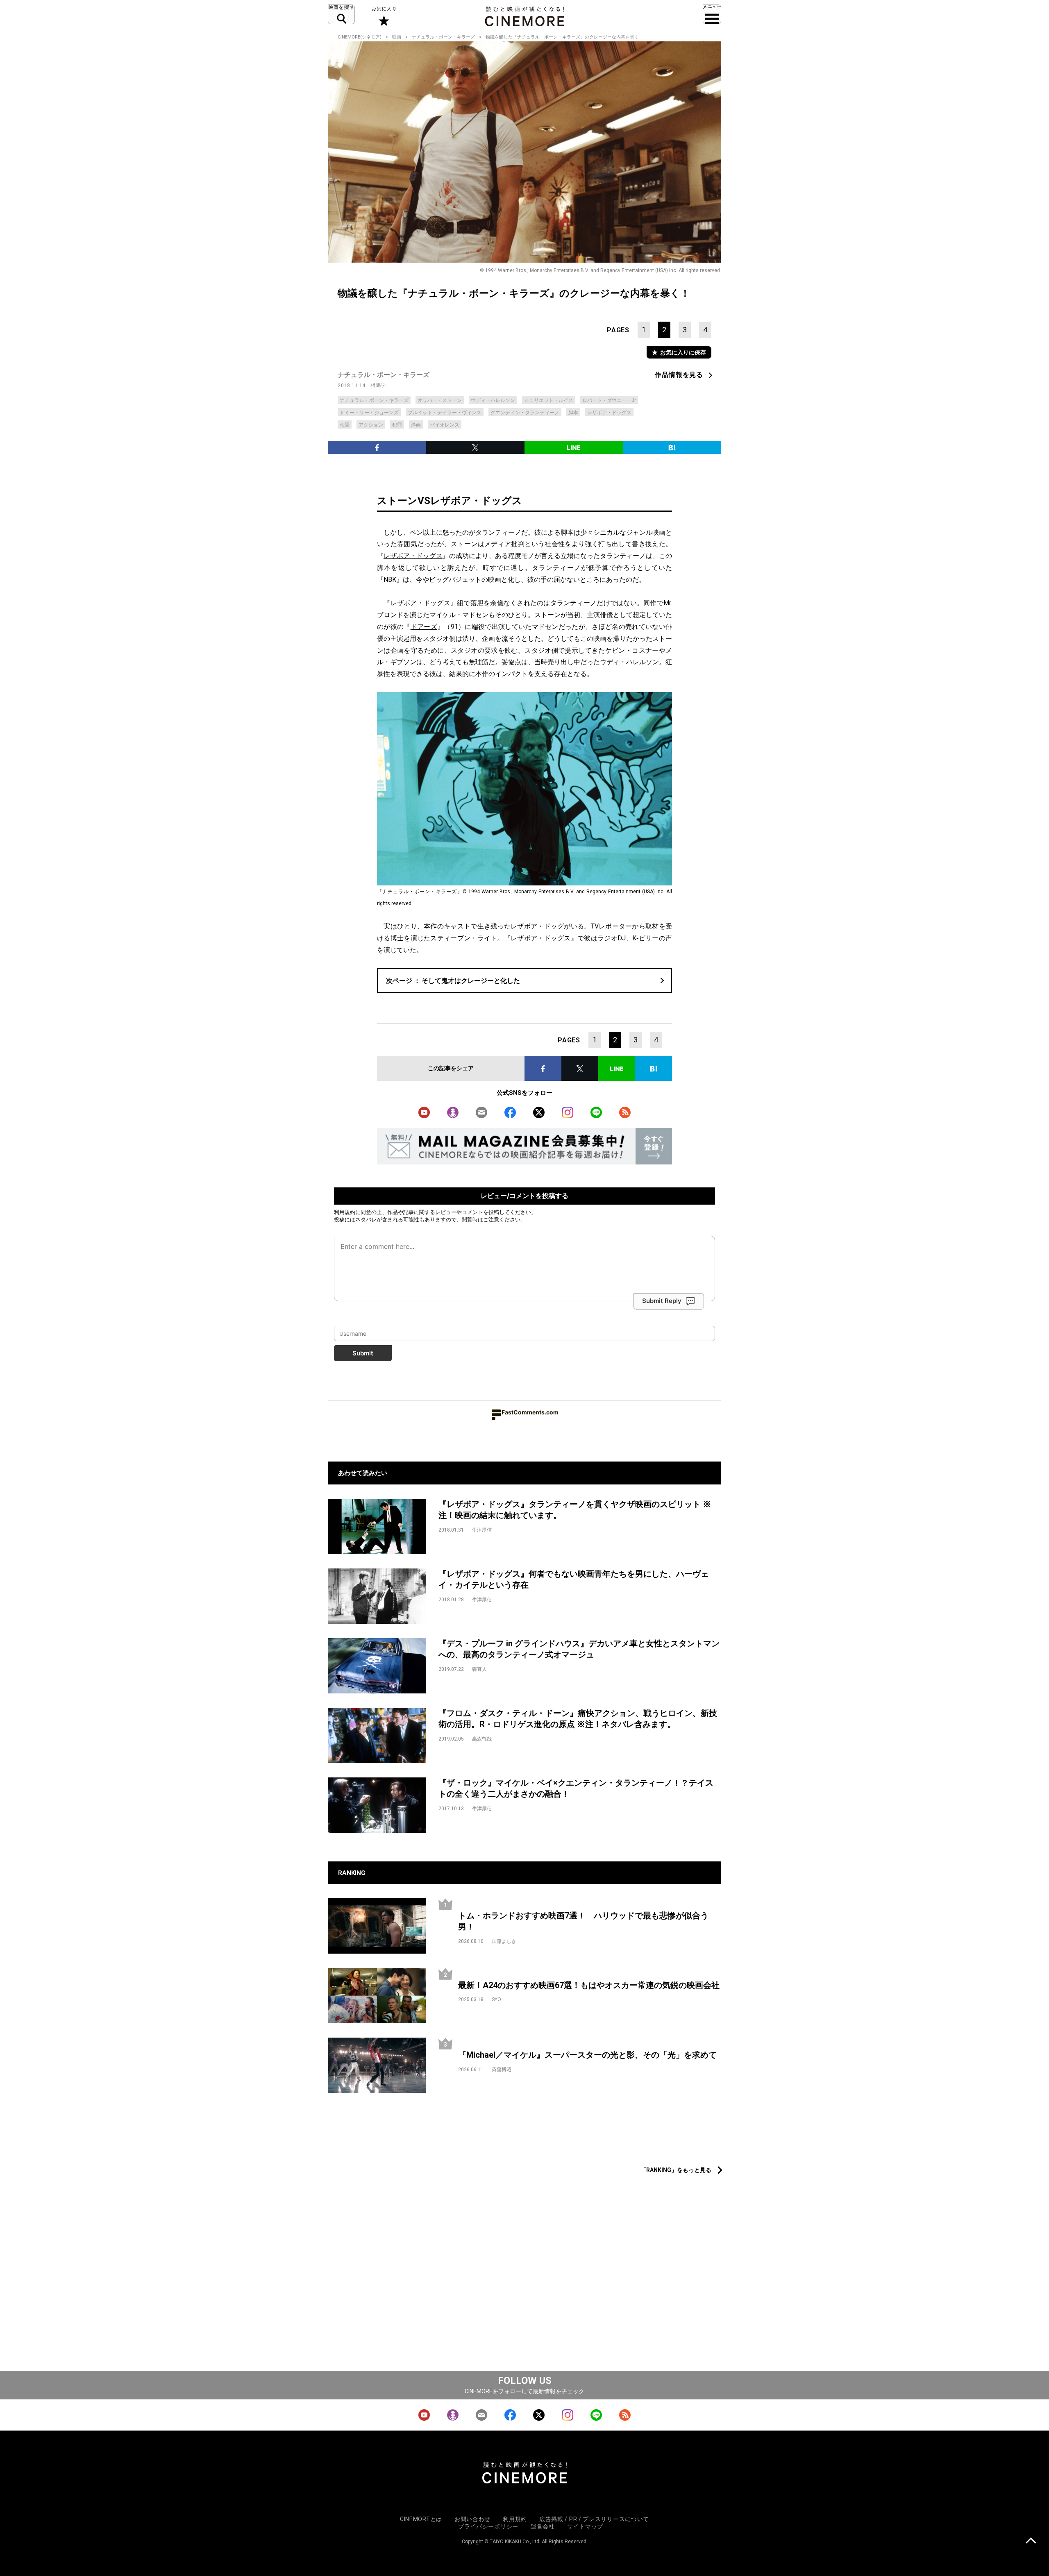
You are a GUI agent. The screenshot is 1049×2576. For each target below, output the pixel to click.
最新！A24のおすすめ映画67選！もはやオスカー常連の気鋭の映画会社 (589, 1985)
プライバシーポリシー (488, 2526)
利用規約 (345, 1212)
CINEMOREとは (421, 2519)
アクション (371, 425)
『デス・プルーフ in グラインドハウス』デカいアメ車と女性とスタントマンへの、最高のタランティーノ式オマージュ (579, 1649)
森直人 (479, 1669)
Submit (363, 1353)
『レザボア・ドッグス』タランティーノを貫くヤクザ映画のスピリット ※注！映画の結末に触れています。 (575, 1510)
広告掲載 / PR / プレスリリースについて (594, 2519)
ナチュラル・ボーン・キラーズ (443, 37)
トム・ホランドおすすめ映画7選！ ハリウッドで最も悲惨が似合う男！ (583, 1921)
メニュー (712, 14)
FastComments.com (530, 1412)
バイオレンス (445, 425)
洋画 (416, 425)
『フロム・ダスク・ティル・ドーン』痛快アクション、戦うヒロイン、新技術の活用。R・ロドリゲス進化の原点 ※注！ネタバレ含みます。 (578, 1719)
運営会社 (543, 2526)
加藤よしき (504, 1941)
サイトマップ (585, 2526)
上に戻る (1031, 2541)
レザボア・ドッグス (609, 413)
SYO (496, 2000)
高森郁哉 (482, 1739)
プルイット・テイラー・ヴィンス (445, 413)
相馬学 (378, 385)
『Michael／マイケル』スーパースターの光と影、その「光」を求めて (587, 2055)
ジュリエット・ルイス (549, 400)
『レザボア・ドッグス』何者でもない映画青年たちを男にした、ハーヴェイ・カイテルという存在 (574, 1579)
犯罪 (397, 425)
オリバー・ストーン (440, 400)
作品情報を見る (679, 375)
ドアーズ (424, 627)
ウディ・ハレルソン (493, 400)
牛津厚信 (482, 1530)
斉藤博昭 (502, 2070)
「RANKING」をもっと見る (676, 2170)
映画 (397, 37)
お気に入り (383, 16)
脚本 (573, 413)
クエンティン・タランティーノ (525, 413)
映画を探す (341, 14)
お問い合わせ (472, 2519)
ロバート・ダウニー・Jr (609, 400)
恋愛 (345, 425)
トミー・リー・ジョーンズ (369, 413)
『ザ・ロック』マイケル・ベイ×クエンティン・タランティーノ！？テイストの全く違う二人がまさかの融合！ (576, 1788)
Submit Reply (662, 1301)
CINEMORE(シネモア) (360, 37)
